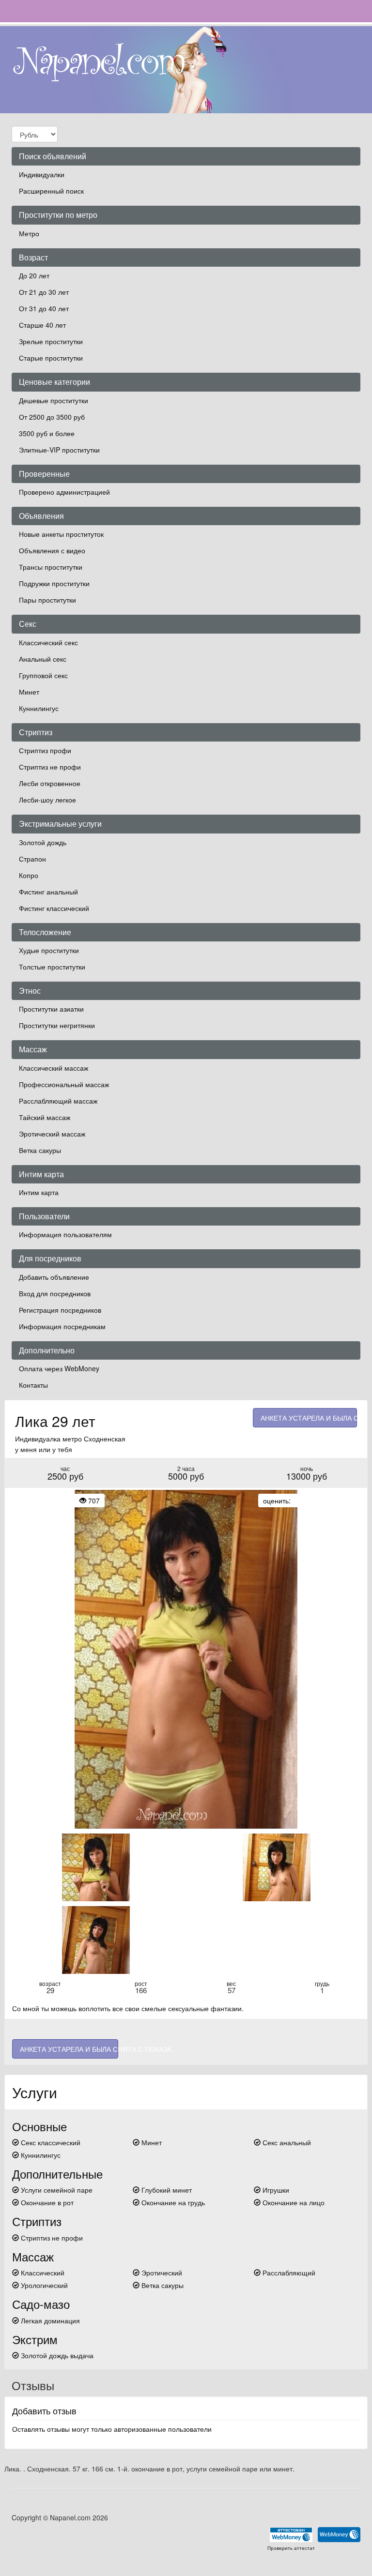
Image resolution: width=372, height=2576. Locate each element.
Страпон (32, 859)
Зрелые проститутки (51, 341)
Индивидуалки (42, 174)
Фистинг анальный (48, 892)
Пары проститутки (47, 600)
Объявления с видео (52, 550)
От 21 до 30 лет (44, 292)
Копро (29, 875)
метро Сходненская (94, 1439)
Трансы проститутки (51, 567)
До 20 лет (34, 275)
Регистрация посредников (60, 1310)
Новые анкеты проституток (61, 534)
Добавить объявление (54, 1277)
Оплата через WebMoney (59, 1368)
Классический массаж (54, 1068)
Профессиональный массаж (64, 1084)
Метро (29, 233)
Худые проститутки (49, 950)
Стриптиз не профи (50, 767)
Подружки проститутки (54, 583)
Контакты (33, 1385)
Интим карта (39, 1192)
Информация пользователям (65, 1234)
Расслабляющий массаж (58, 1101)
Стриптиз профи (45, 750)
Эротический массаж (52, 1134)
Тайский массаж (45, 1117)
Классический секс (48, 642)
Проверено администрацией (64, 492)
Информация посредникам (62, 1326)
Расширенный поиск (51, 191)
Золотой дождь (43, 842)
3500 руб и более (47, 433)
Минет (29, 692)
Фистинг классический (54, 908)
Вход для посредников (55, 1293)
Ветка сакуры (40, 1150)
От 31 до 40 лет (44, 308)
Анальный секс (43, 659)
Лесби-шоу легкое (47, 800)
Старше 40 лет (42, 325)
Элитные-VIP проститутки (59, 450)
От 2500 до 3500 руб (52, 417)
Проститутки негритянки (57, 1025)
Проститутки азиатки (51, 1009)
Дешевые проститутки (54, 400)
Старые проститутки (51, 358)
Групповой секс (43, 675)
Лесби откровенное (50, 783)
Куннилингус (39, 708)
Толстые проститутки (52, 967)
